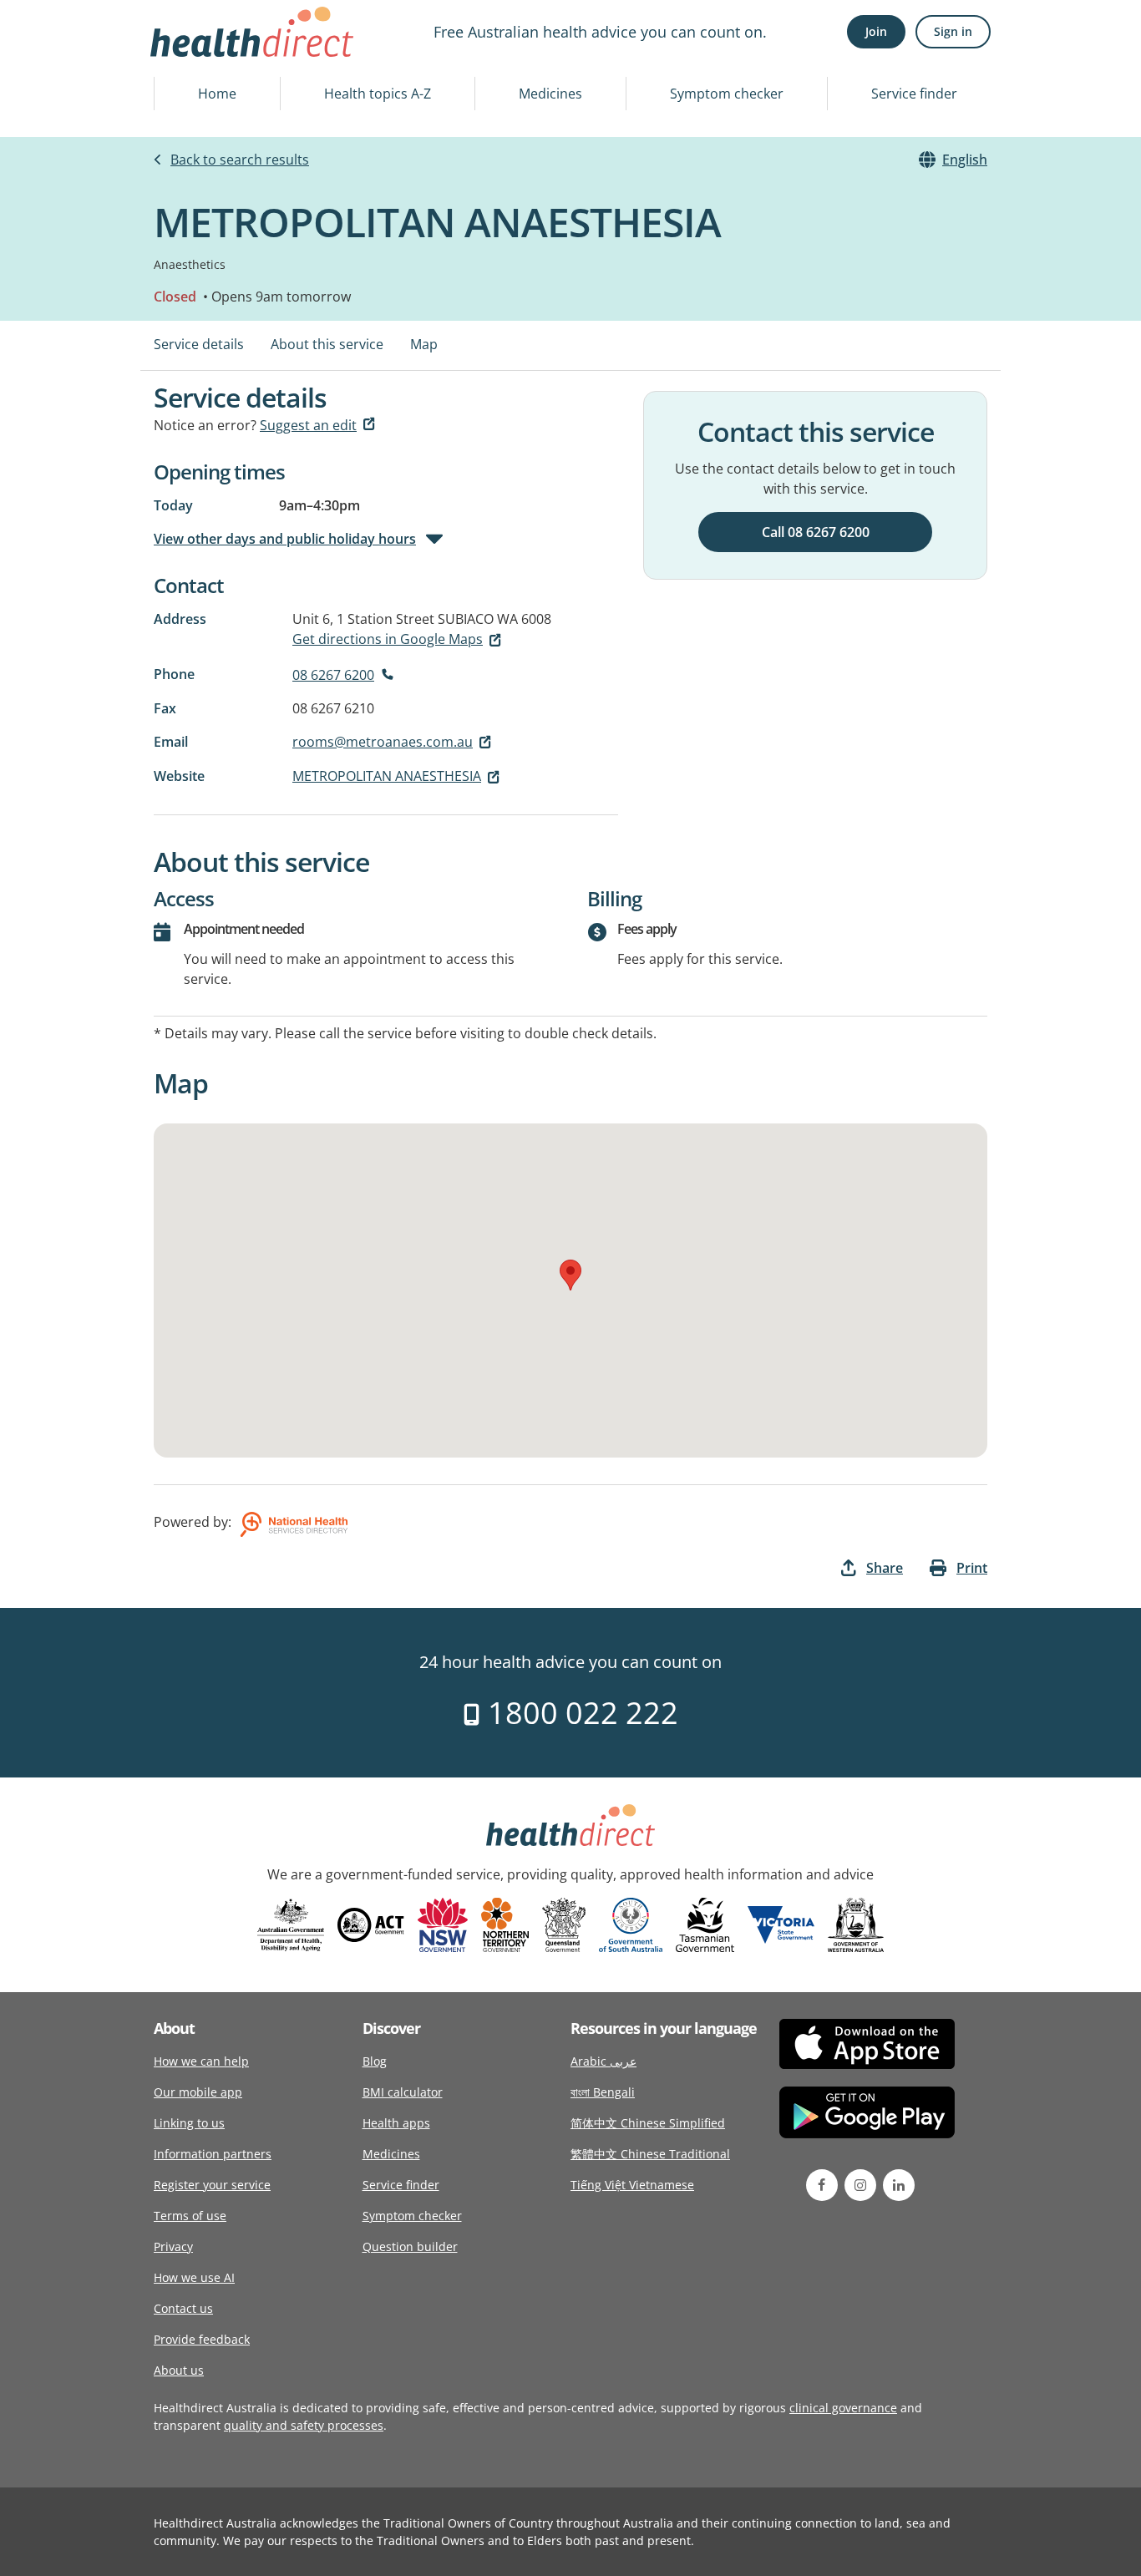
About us (179, 2370)
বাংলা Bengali (603, 2092)
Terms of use (190, 2216)
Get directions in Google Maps (388, 639)
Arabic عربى (603, 2061)
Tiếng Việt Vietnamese (632, 2185)
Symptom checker (727, 94)
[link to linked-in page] (899, 2185)
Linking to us (189, 2123)
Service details (199, 344)
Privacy (173, 2246)
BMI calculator (403, 2092)
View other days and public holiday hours (285, 539)
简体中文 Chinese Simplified (648, 2123)
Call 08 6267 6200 (816, 532)
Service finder (914, 94)
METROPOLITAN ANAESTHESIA (387, 776)
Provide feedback (202, 2339)
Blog (375, 2061)
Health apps (396, 2123)
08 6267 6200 (333, 675)
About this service (327, 344)
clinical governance (843, 2408)
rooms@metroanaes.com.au (383, 742)
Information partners (213, 2154)
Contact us (183, 2308)
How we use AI (194, 2277)
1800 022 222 (579, 1713)
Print (972, 1568)
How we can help (201, 2061)
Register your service (212, 2185)
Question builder (410, 2246)
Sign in (953, 31)
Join (876, 31)
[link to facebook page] (822, 2185)
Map (424, 344)
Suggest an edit (308, 425)
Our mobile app (198, 2092)
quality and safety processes (304, 2425)
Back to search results (240, 160)
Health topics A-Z (378, 94)
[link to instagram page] (860, 2185)
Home (217, 94)
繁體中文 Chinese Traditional (650, 2154)
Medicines (550, 94)
